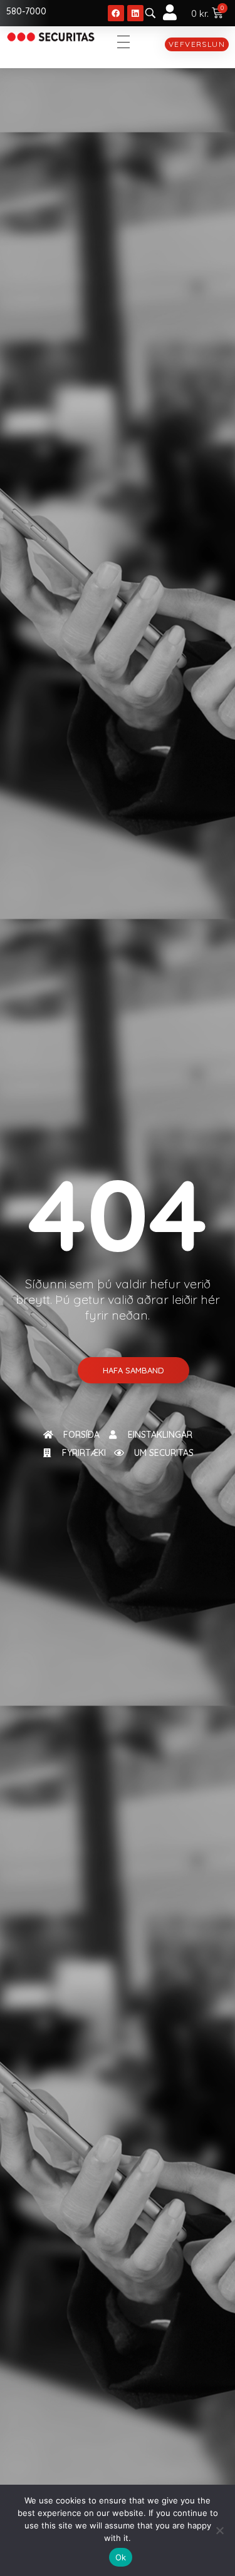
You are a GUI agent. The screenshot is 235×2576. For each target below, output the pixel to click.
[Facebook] (116, 13)
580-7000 (26, 11)
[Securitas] (51, 37)
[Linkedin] (135, 13)
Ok (121, 2557)
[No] (219, 2530)
